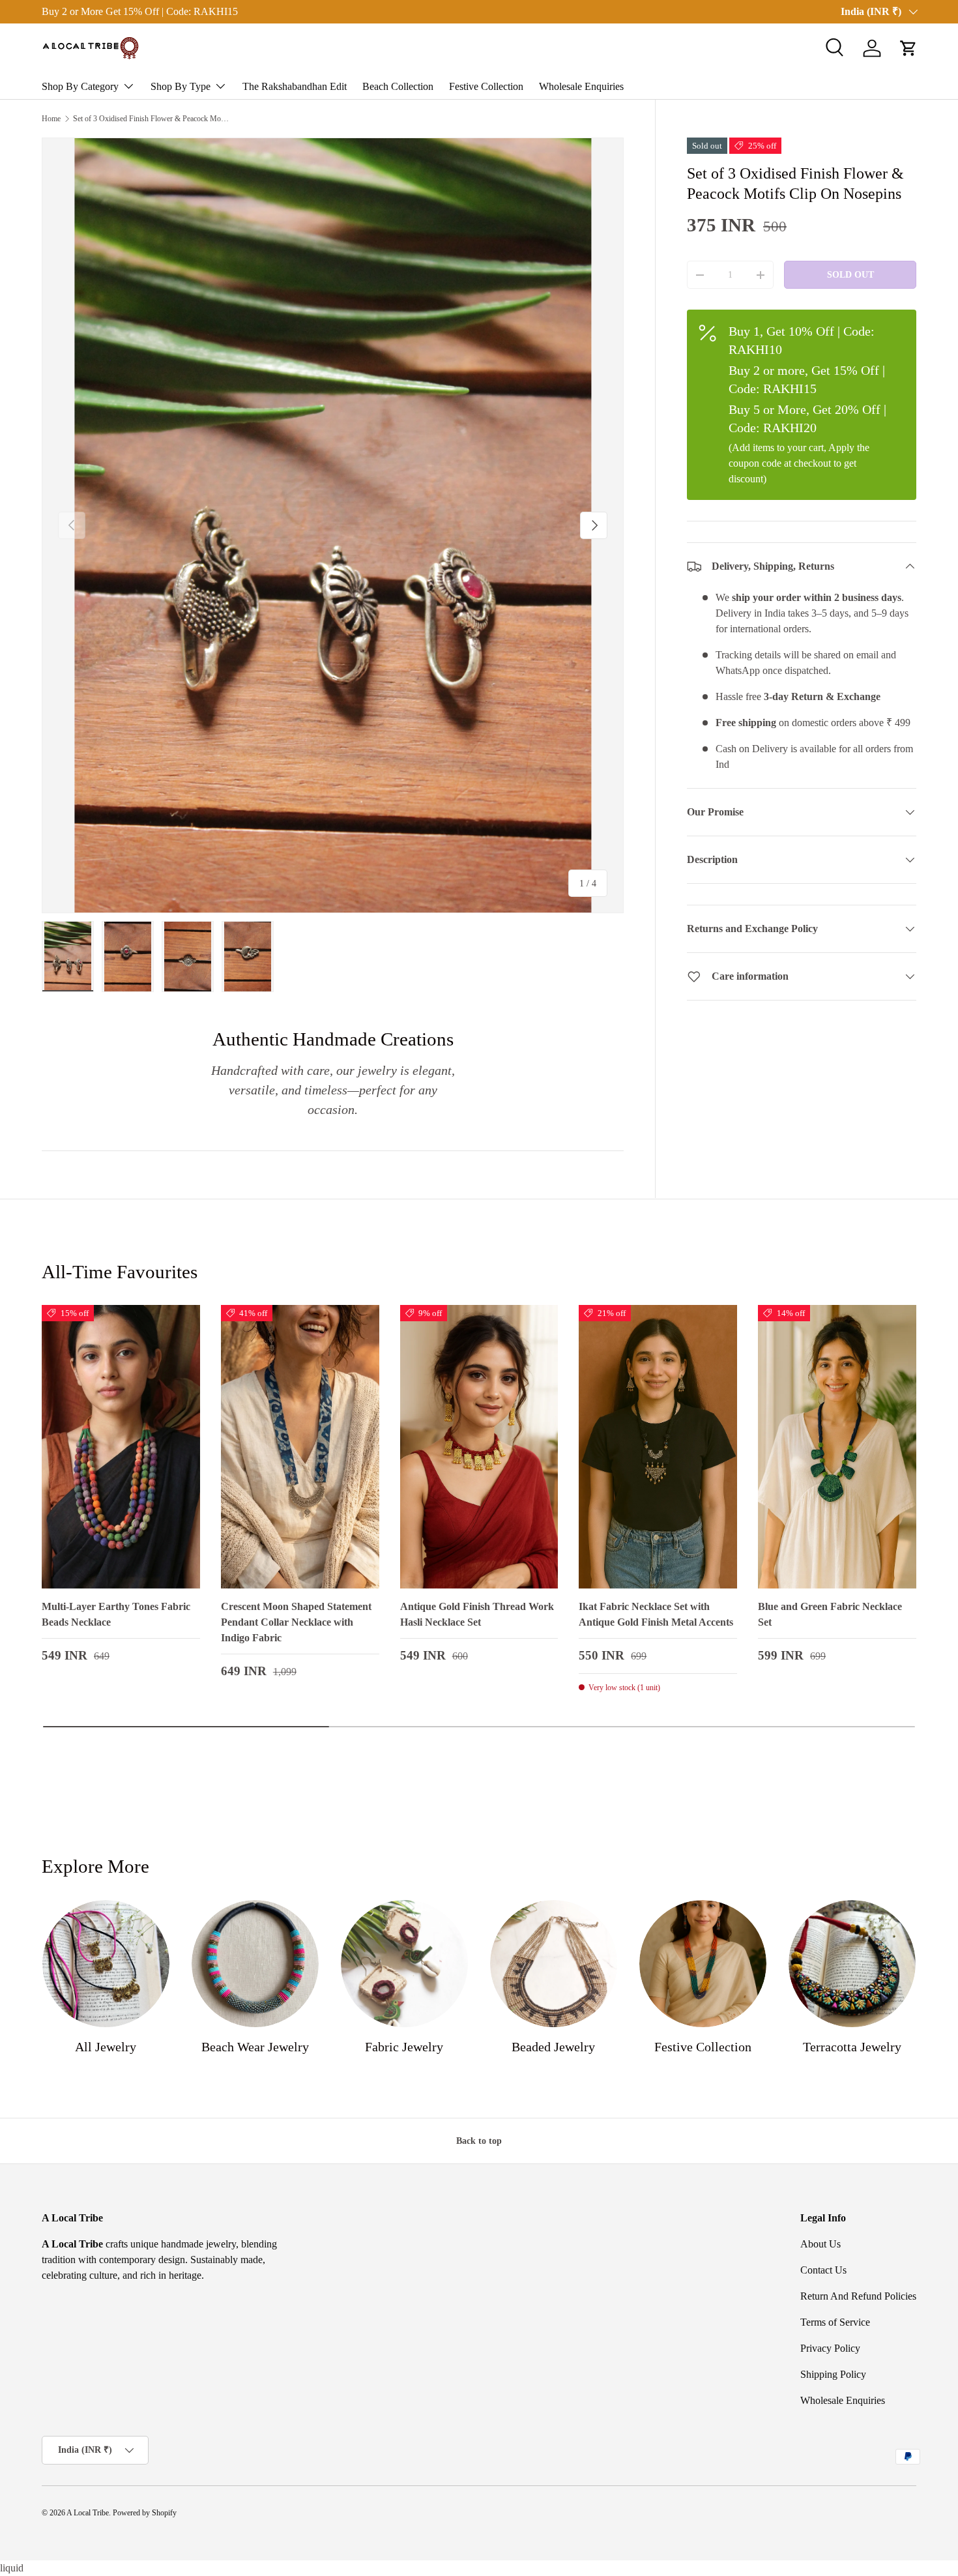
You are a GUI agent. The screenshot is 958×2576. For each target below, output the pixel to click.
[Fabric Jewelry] (404, 1964)
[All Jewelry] (106, 1964)
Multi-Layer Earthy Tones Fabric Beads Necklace (116, 1614)
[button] (908, 48)
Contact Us (823, 2270)
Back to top (479, 2141)
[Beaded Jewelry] (554, 1964)
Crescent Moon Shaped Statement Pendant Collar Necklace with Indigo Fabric (296, 1622)
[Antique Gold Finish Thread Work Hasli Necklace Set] (479, 1447)
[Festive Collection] (703, 1964)
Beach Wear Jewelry (255, 2047)
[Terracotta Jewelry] (852, 1964)
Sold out (850, 274)
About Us (820, 2244)
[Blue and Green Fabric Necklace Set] (837, 1447)
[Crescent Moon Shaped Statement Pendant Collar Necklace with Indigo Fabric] (300, 1447)
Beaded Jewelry (553, 2047)
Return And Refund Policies (858, 2296)
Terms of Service (835, 2322)
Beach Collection (398, 86)
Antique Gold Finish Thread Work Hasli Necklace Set (477, 1614)
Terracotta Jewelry (852, 2047)
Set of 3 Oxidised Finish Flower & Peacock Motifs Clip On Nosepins (151, 119)
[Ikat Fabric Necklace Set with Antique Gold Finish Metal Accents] (658, 1447)
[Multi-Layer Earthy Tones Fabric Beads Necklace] (121, 1447)
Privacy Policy (830, 2348)
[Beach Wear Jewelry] (255, 1964)
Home (51, 119)
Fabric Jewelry (404, 2047)
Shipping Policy (833, 2374)
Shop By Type (181, 86)
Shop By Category (80, 86)
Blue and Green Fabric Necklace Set (830, 1614)
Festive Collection (486, 86)
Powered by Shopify (145, 2513)
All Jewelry (106, 2047)
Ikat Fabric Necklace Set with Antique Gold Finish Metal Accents (656, 1614)
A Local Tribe (88, 2513)
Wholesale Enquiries (581, 86)
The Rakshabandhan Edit (295, 86)
